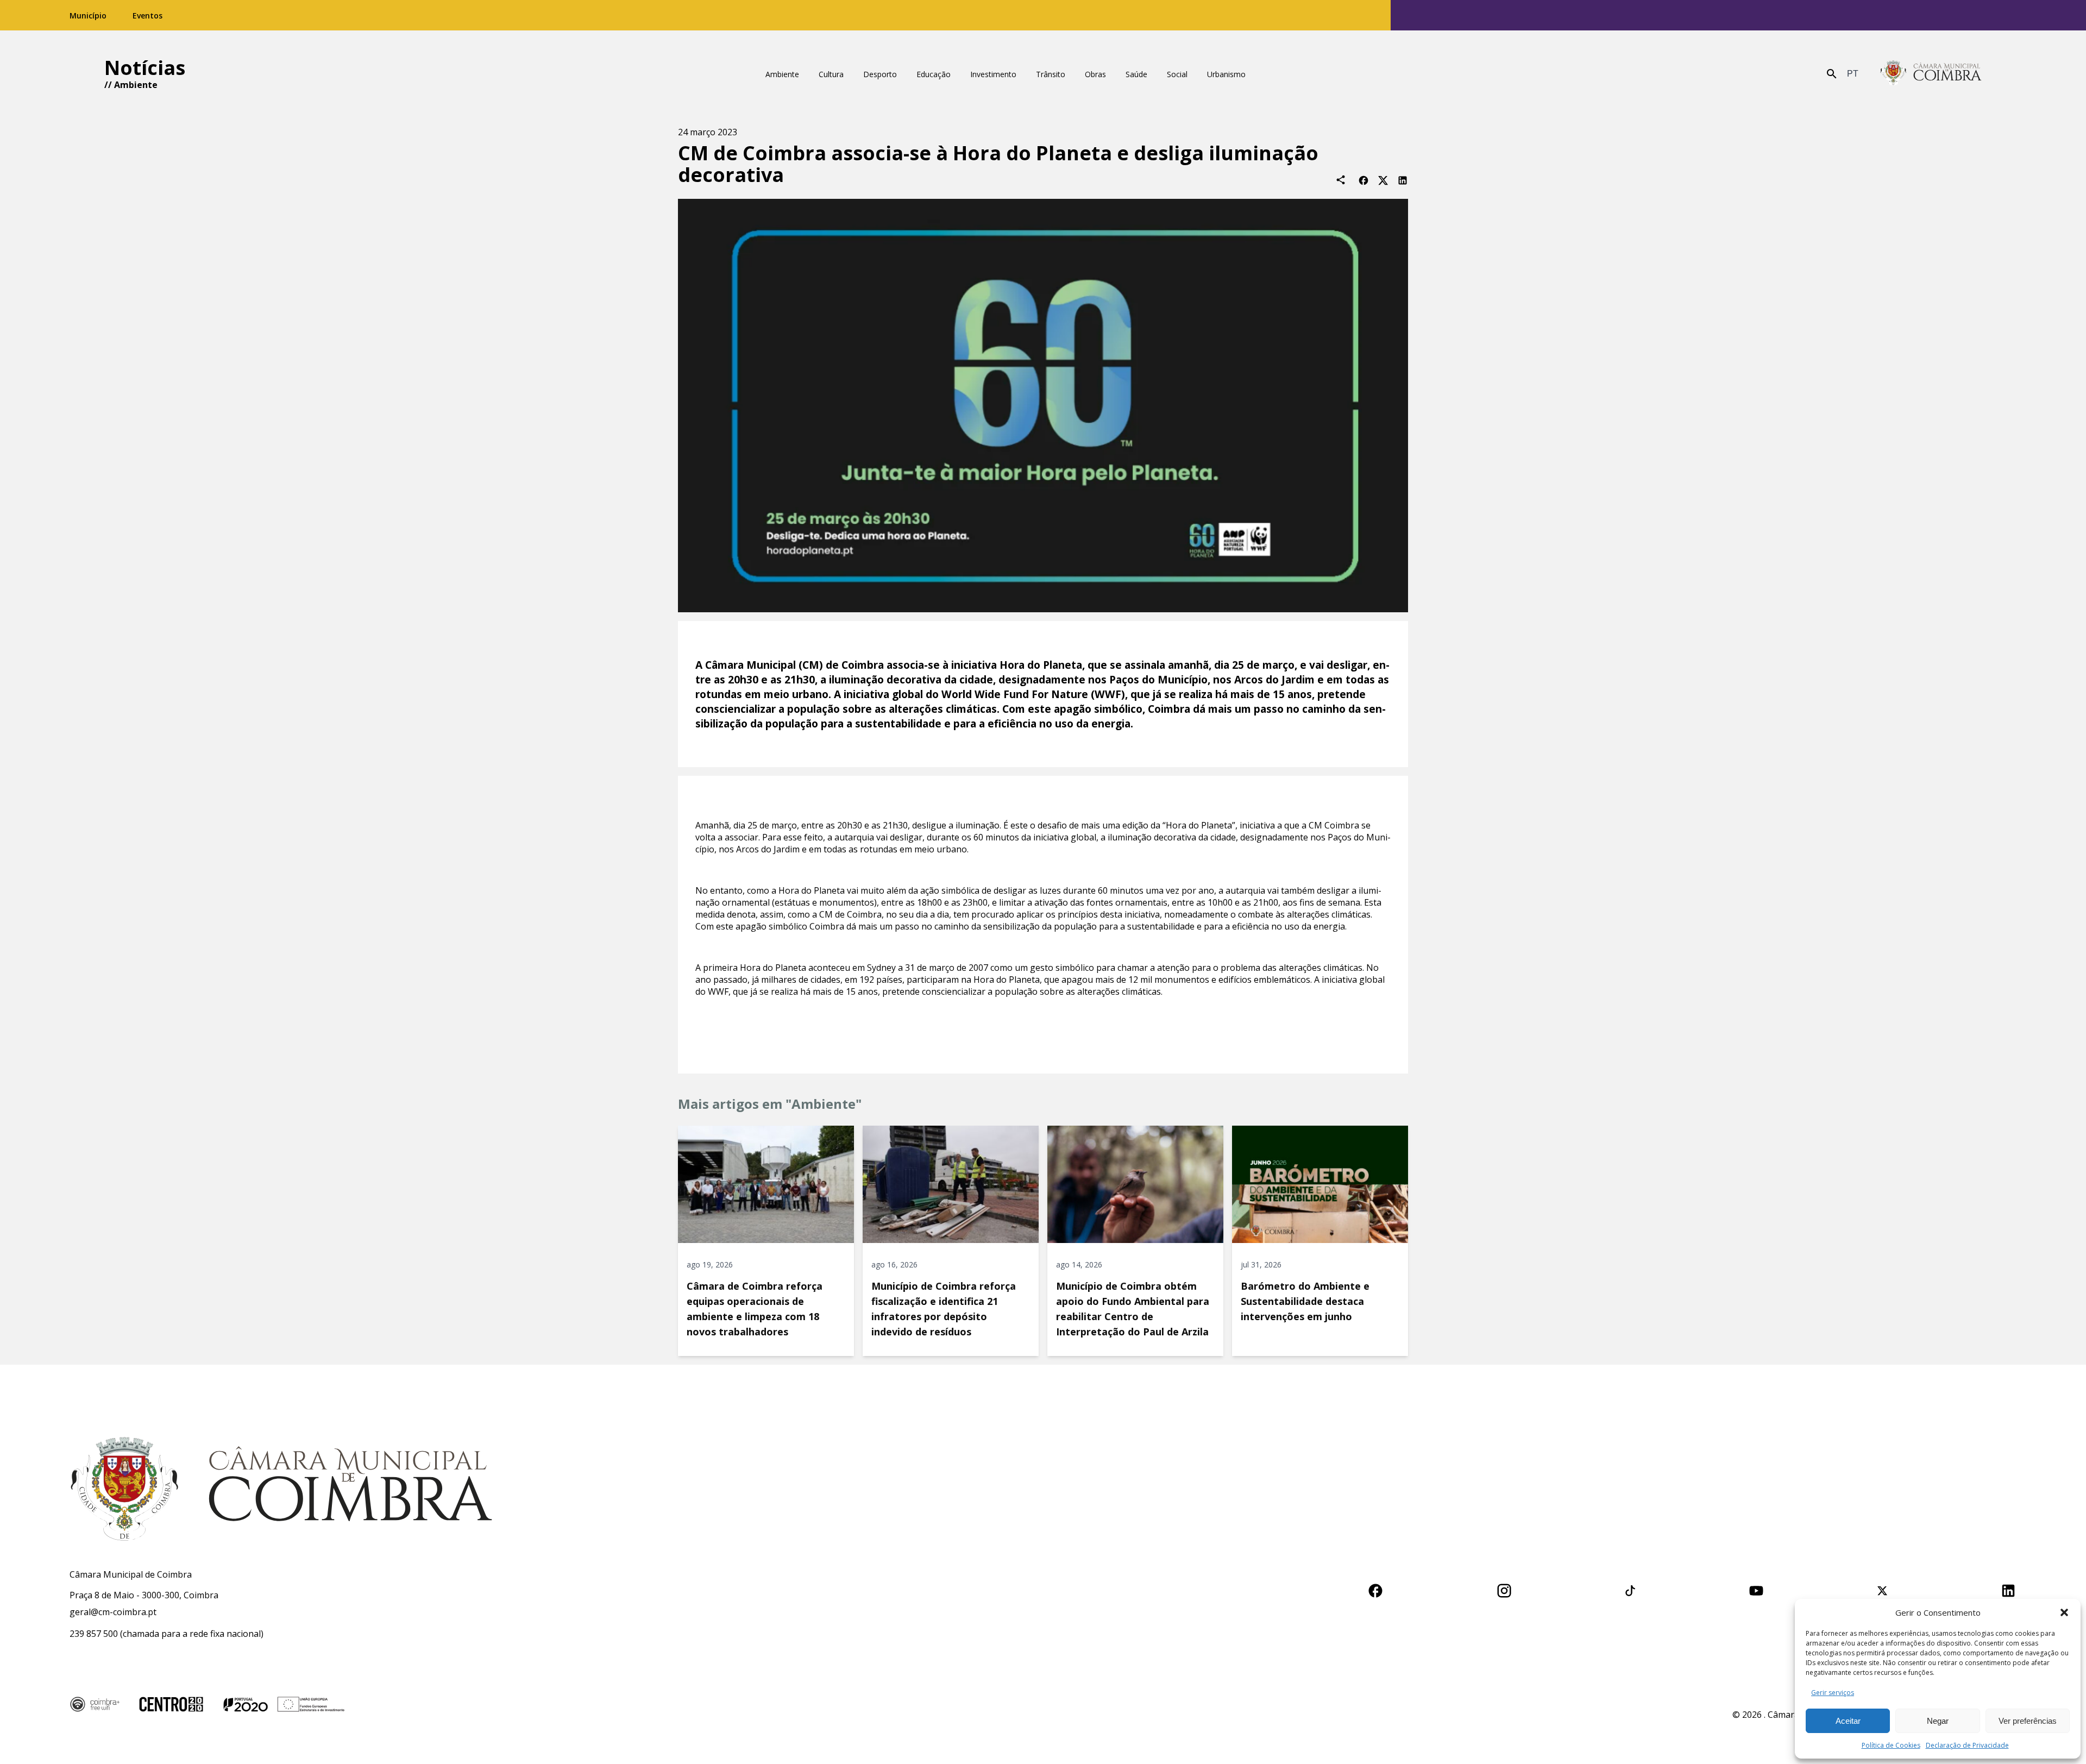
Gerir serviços (1833, 1693)
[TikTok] (1630, 1589)
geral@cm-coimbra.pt (113, 1612)
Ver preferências (2028, 1721)
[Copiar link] (1341, 180)
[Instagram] (1504, 1589)
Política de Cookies (1891, 1745)
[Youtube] (1756, 1589)
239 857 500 (94, 1634)
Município (88, 15)
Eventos (147, 15)
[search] (1832, 74)
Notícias (145, 68)
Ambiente (136, 85)
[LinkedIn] (1403, 180)
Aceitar (1848, 1721)
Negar (1938, 1721)
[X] (1383, 180)
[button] (2064, 1612)
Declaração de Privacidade (1967, 1745)
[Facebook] (1364, 180)
